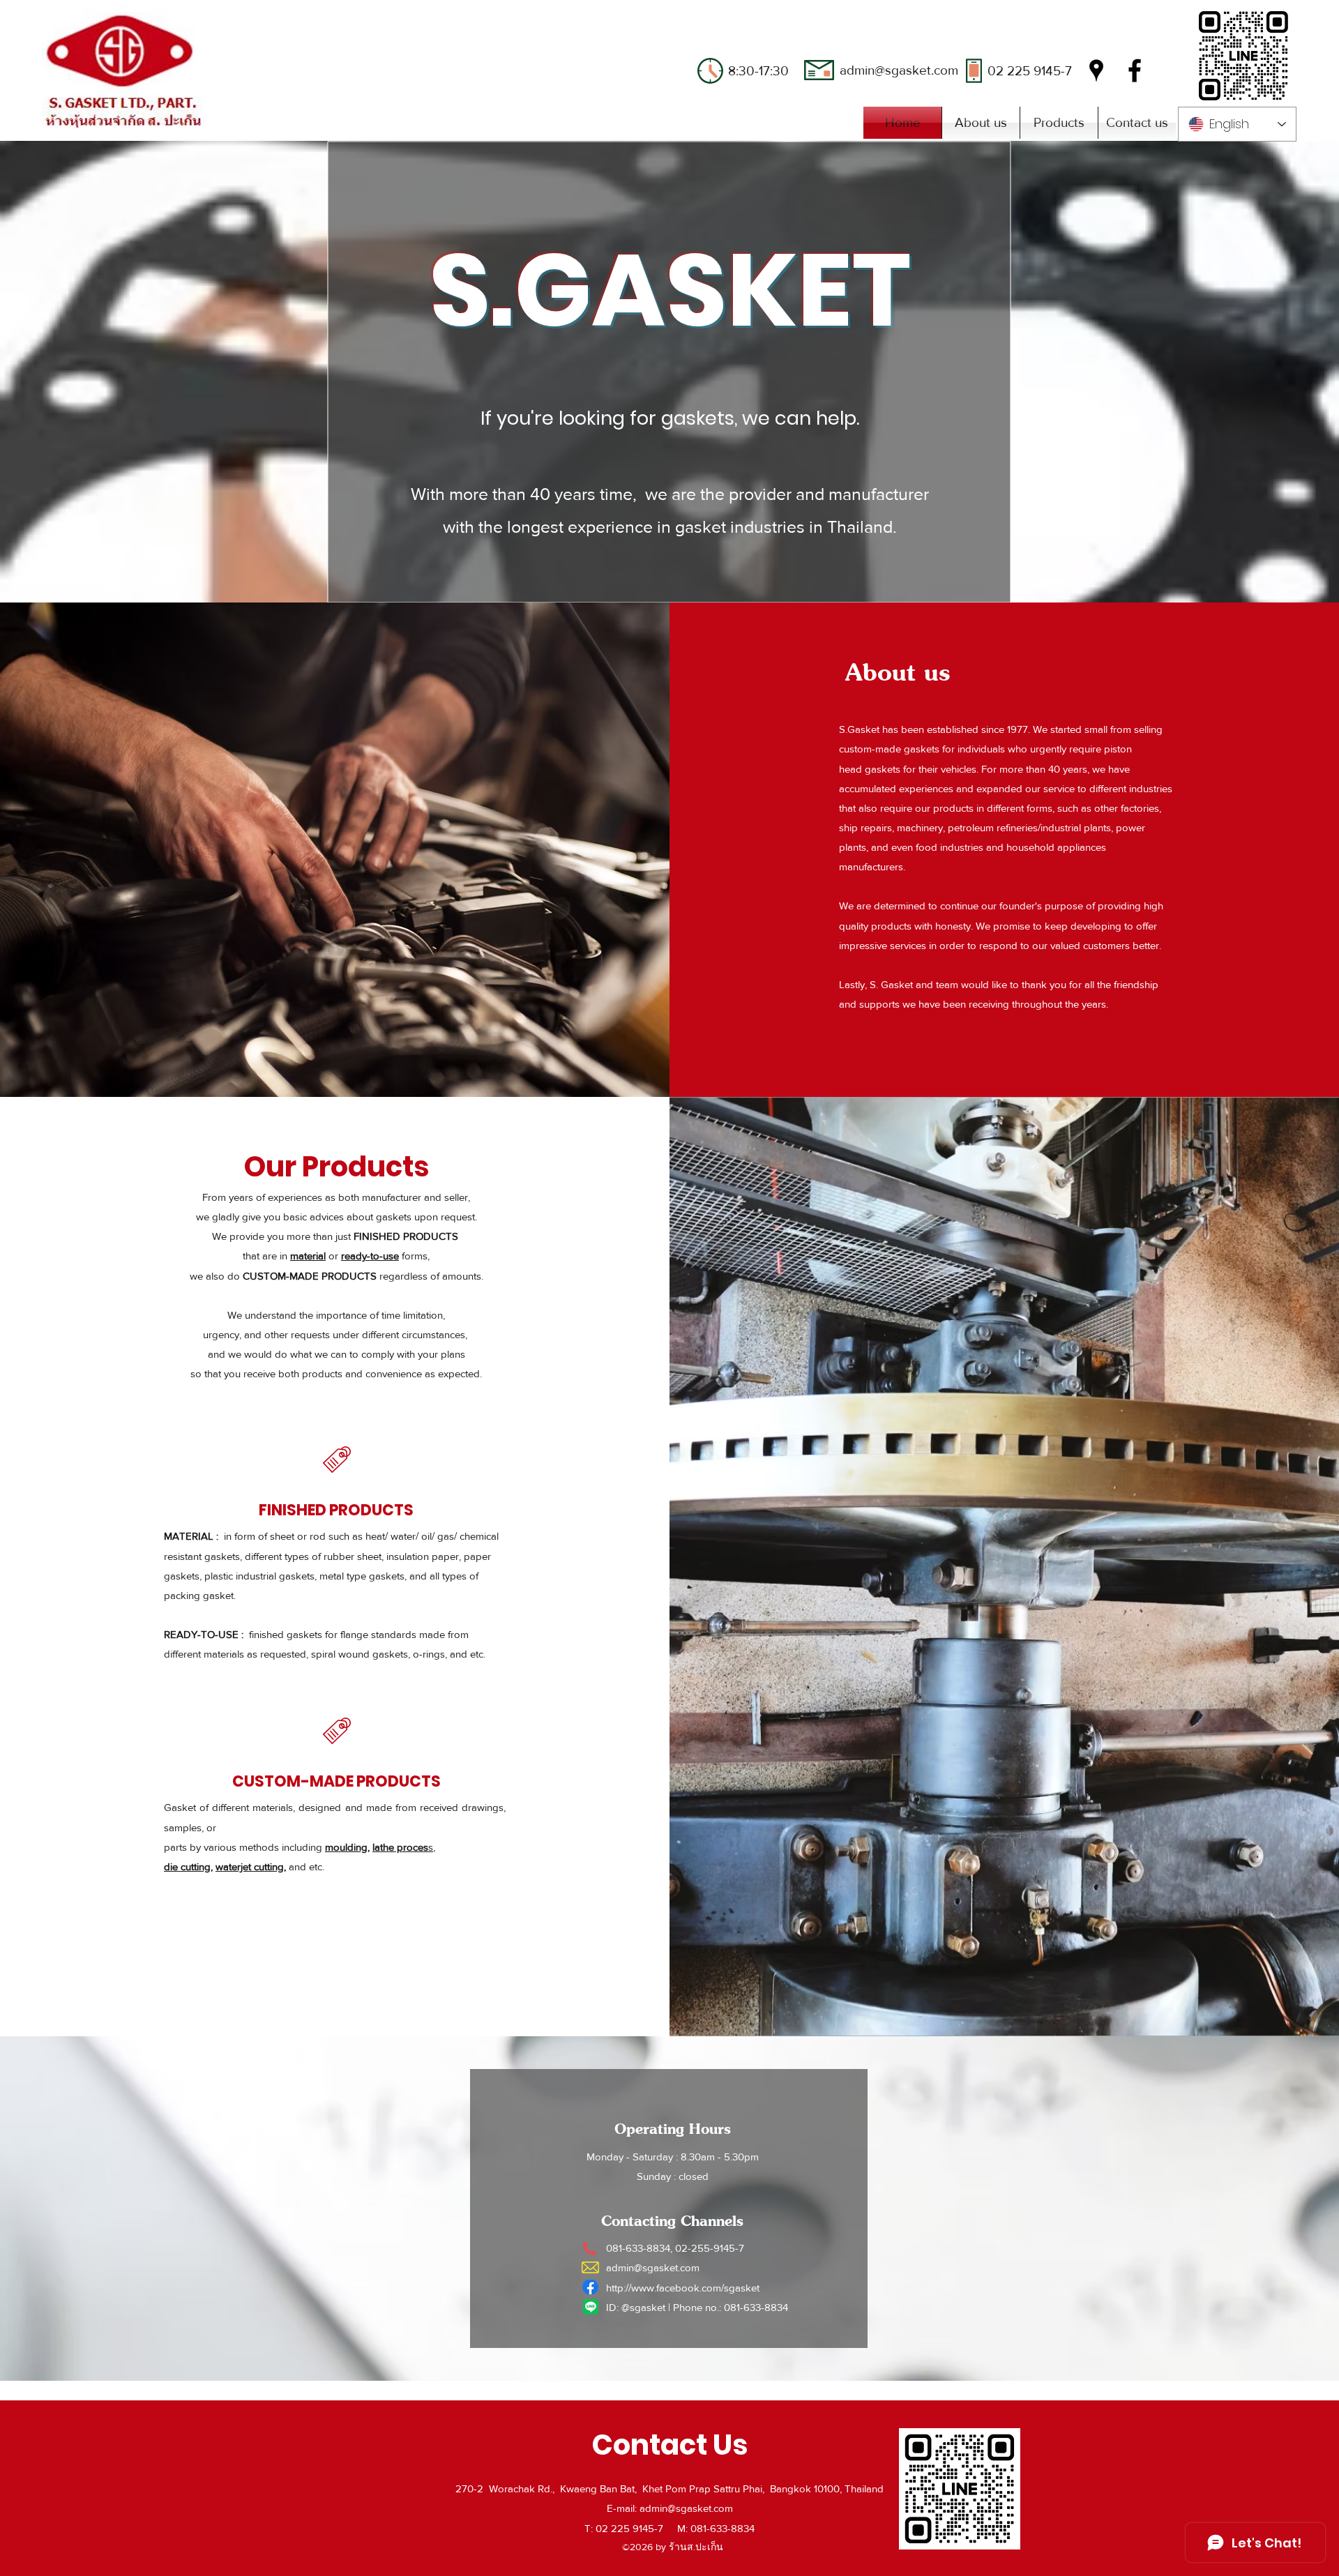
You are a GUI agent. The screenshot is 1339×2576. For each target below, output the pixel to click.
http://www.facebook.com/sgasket (683, 2288)
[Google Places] (1096, 70)
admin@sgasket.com (899, 70)
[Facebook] (1135, 70)
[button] (1059, 123)
